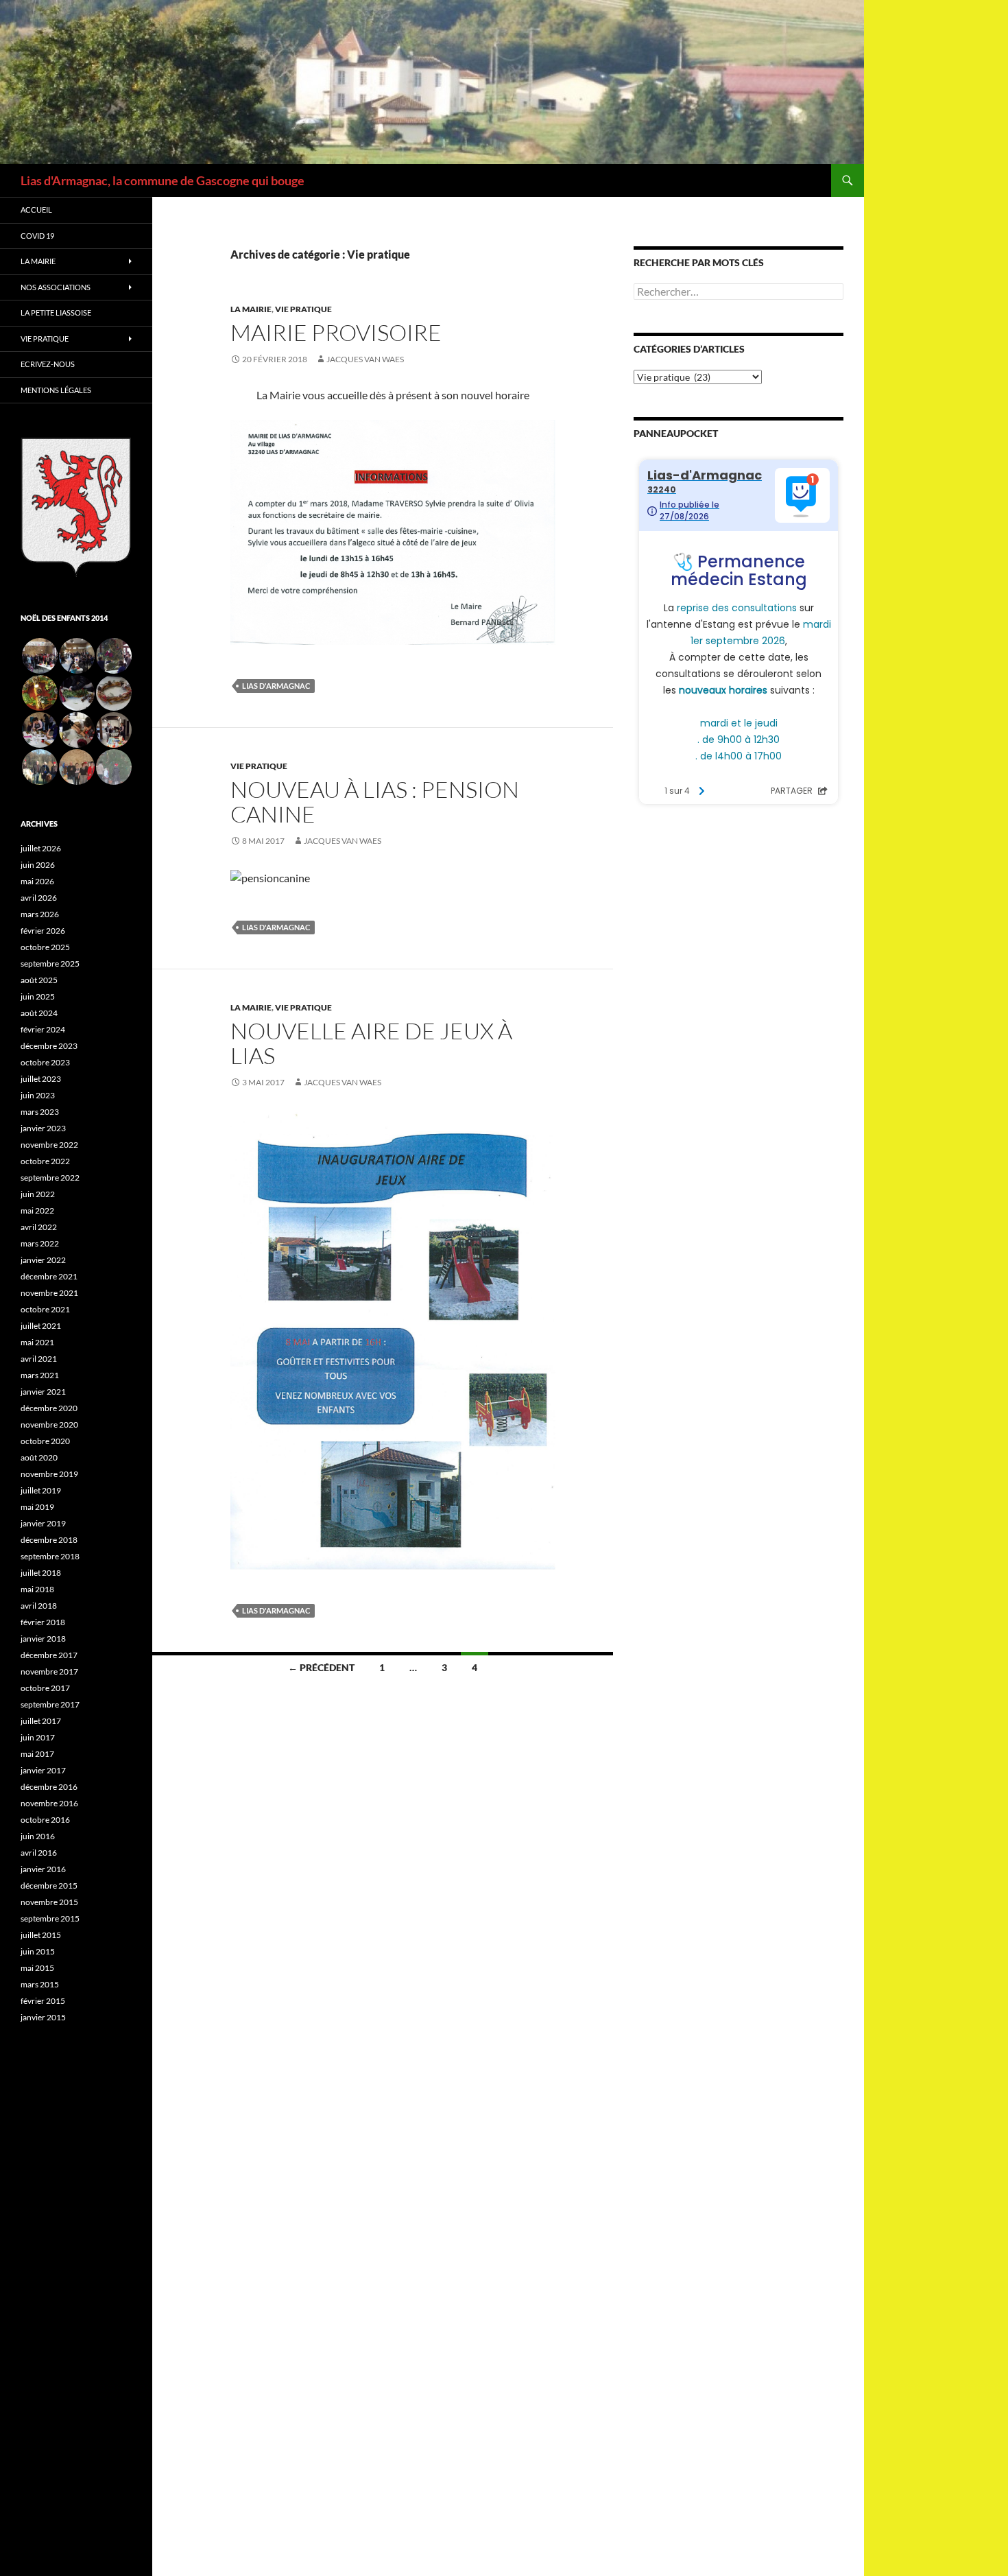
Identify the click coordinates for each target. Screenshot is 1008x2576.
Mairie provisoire (336, 332)
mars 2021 (40, 1375)
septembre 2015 (50, 1918)
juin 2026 (38, 865)
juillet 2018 (41, 1573)
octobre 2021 (45, 1309)
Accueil (36, 210)
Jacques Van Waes (365, 359)
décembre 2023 (49, 1046)
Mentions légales (56, 390)
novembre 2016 (49, 1803)
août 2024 (39, 1013)
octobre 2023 (45, 1062)
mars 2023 (40, 1112)
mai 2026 (37, 881)
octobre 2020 (45, 1441)
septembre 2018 (50, 1556)
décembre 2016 (49, 1787)
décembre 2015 (49, 1886)
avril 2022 (39, 1227)
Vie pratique (303, 309)
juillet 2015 (41, 1935)
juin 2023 (38, 1095)
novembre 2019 (49, 1474)
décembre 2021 (49, 1276)
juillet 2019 (41, 1490)
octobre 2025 (45, 947)
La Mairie (251, 309)
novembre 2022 (49, 1145)
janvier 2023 (43, 1128)
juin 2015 (38, 1951)
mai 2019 (37, 1507)
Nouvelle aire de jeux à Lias (371, 1043)
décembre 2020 (49, 1408)
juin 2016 (38, 1836)
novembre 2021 (49, 1293)
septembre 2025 (50, 964)
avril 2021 (39, 1359)
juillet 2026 (41, 848)
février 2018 (43, 1622)
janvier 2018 (43, 1639)
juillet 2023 (41, 1079)
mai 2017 (37, 1754)
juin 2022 (38, 1194)
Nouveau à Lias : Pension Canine (375, 802)
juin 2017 (38, 1737)
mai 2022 (37, 1210)
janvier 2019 (43, 1523)
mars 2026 (40, 914)
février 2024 (43, 1029)
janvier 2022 (43, 1260)
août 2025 (39, 980)
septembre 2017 (50, 1704)
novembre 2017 (49, 1671)
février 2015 (43, 2001)
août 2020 (39, 1457)
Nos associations (56, 287)
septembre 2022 (50, 1178)
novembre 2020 (49, 1425)
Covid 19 (37, 236)
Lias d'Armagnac (276, 686)
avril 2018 (39, 1606)
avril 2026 (39, 898)
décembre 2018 (49, 1540)
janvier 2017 (43, 1770)
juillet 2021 (41, 1326)
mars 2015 (40, 1984)
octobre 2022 (45, 1161)
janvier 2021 (43, 1392)
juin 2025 (38, 996)
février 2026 (43, 931)
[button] (39, 656)
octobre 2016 (45, 1820)
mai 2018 (37, 1589)
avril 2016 (39, 1853)
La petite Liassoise (56, 312)
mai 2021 (37, 1342)
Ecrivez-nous (48, 364)
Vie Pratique (45, 339)
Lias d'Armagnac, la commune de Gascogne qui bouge (163, 180)
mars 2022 (40, 1243)
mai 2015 (37, 1968)
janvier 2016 (43, 1869)
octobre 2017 (45, 1688)
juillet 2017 (41, 1721)
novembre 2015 (49, 1902)
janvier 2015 (43, 2017)
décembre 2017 (49, 1655)
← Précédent (321, 1667)
